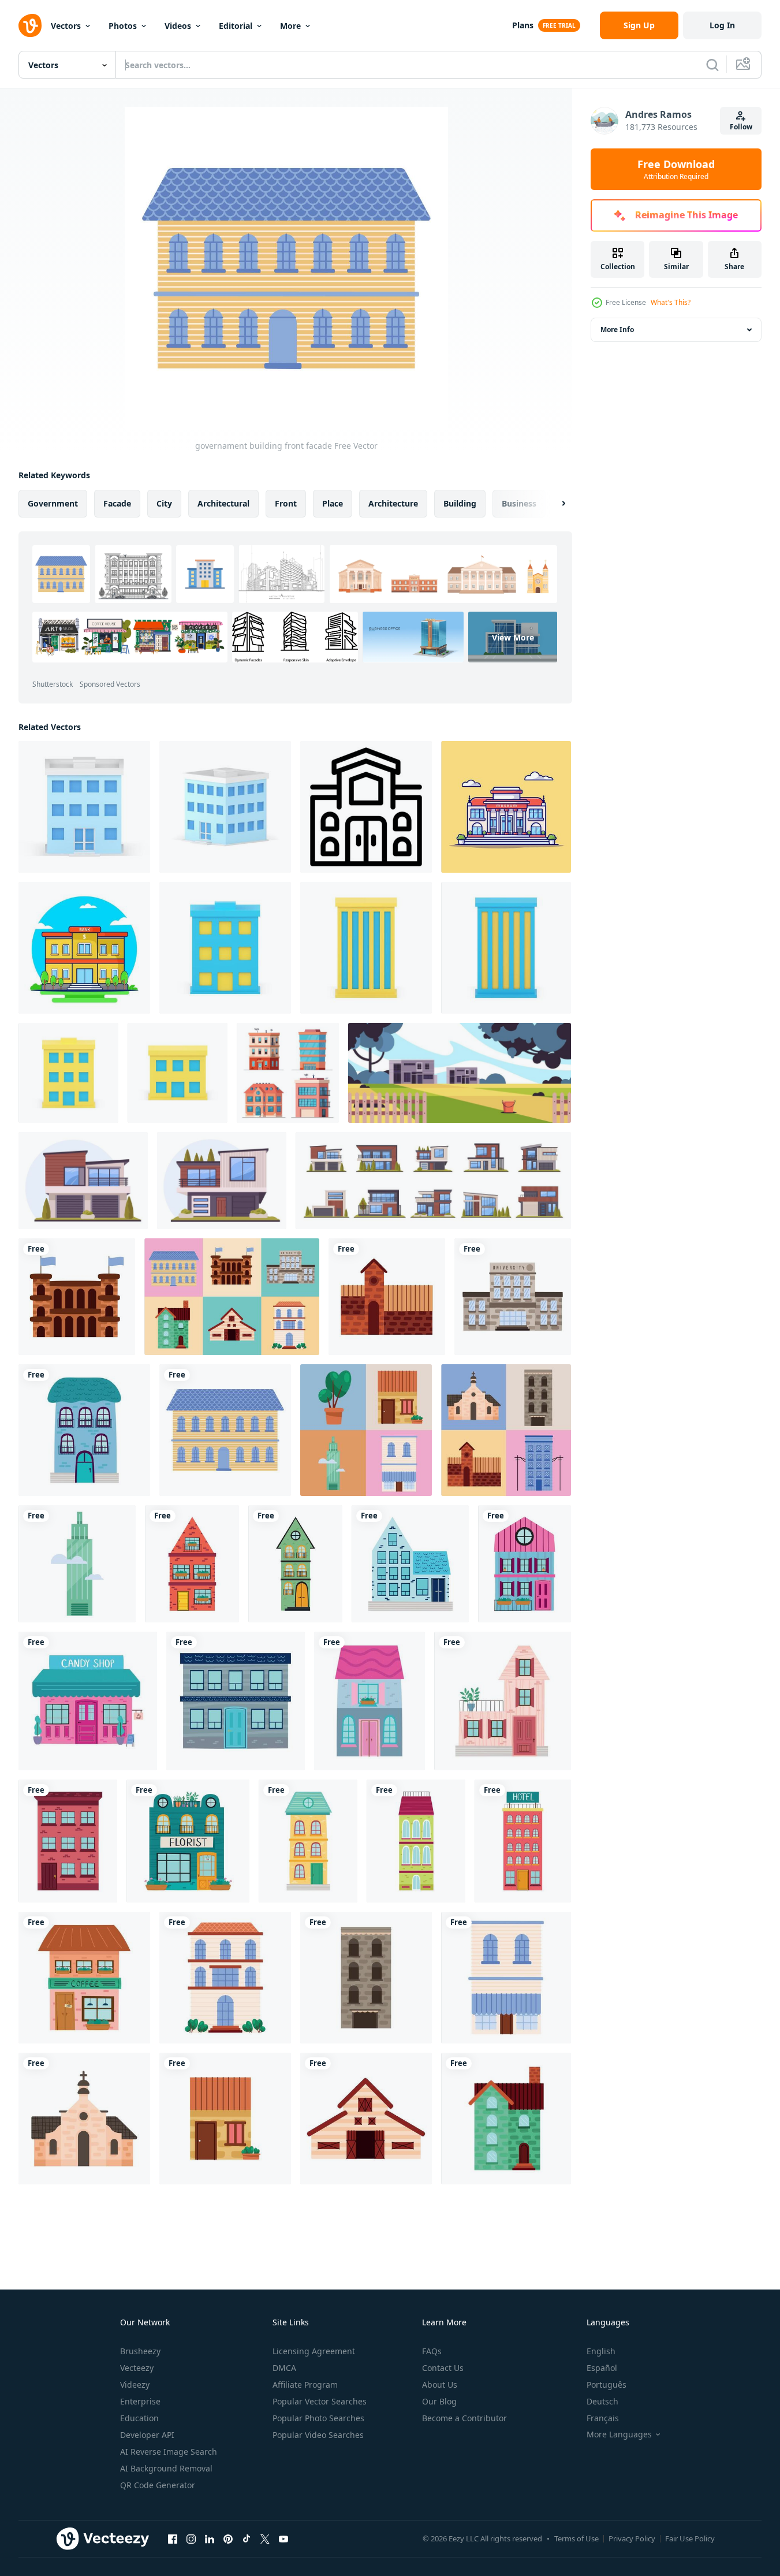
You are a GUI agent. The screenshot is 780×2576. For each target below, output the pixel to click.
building (460, 503)
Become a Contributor (464, 2418)
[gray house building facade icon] (370, 1701)
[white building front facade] (225, 1978)
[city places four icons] (366, 1430)
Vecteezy (137, 2368)
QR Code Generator (158, 2485)
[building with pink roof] (525, 1564)
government (53, 503)
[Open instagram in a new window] (191, 2538)
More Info (617, 330)
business (519, 503)
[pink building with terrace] (503, 1701)
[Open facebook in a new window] (173, 2538)
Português (607, 2385)
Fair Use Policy (690, 2538)
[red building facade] (68, 1841)
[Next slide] (554, 504)
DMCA (284, 2368)
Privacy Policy (632, 2538)
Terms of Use (576, 2538)
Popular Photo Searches (318, 2418)
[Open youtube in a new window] (283, 2538)
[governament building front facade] (225, 1430)
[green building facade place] (506, 2119)
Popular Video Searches (318, 2435)
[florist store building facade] (188, 1841)
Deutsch (602, 2401)
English (601, 2351)
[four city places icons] (506, 1430)
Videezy (135, 2385)
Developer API (147, 2435)
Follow (741, 127)
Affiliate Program (305, 2385)
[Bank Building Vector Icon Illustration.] (84, 948)
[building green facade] (416, 1841)
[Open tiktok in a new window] (247, 2538)
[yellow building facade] (308, 1841)
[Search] (712, 65)
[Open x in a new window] (265, 2538)
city (164, 503)
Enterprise (140, 2401)
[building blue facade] (410, 1564)
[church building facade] (84, 2119)
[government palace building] (77, 1297)
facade (117, 503)
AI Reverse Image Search (169, 2452)
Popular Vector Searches (320, 2401)
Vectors (66, 26)
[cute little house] (225, 2119)
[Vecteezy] (30, 25)
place (333, 503)
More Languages (619, 2434)
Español (602, 2368)
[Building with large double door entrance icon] (366, 807)
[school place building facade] (366, 2119)
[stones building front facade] (513, 1297)
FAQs (432, 2351)
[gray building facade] (236, 1701)
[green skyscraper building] (77, 1564)
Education (139, 2418)
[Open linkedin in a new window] (210, 2538)
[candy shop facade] (88, 1701)
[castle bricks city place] (387, 1297)
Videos (178, 26)
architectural (223, 503)
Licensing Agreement (314, 2351)
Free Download (676, 169)
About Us (440, 2385)
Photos (123, 26)
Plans (523, 25)
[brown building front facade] (366, 1978)
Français (603, 2418)
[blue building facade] (84, 1430)
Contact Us (443, 2368)
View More (513, 637)
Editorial (236, 26)
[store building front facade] (506, 1978)
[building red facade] (192, 1564)
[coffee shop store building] (84, 1978)
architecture (393, 503)
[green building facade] (295, 1564)
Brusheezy (140, 2351)
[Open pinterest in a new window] (228, 2538)
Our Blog (439, 2401)
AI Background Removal (166, 2468)
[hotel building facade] (523, 1841)
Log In (722, 25)
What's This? (671, 302)
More (290, 26)
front (286, 503)
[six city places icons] (232, 1297)
